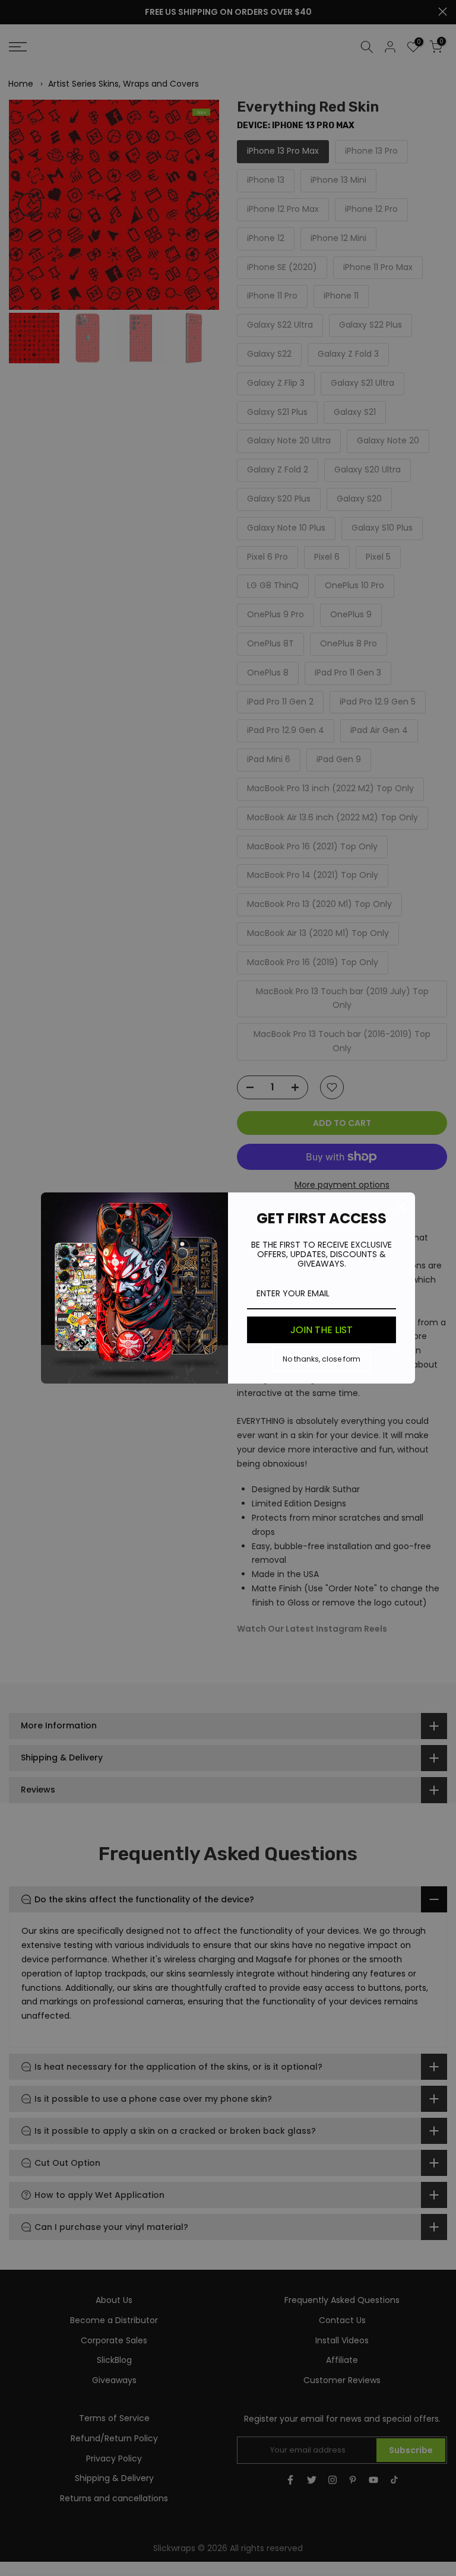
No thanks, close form (322, 1359)
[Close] (401, 1207)
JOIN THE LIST (322, 1330)
